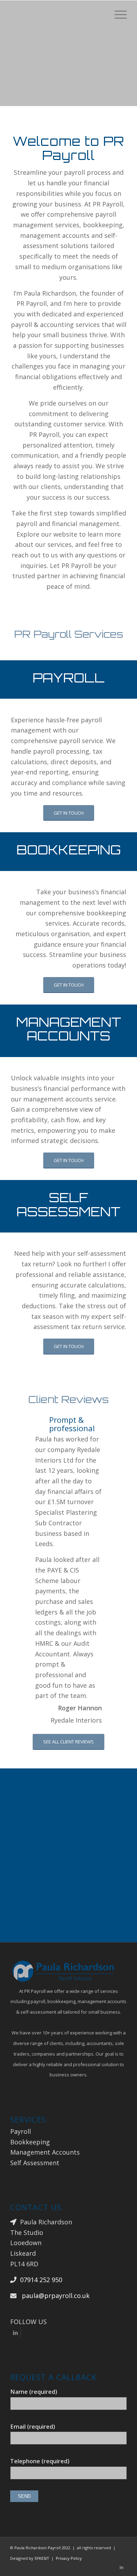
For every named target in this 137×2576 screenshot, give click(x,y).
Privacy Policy (69, 2558)
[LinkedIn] (15, 2333)
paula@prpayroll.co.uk (56, 2296)
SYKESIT (42, 2558)
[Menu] (117, 14)
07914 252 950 (41, 2280)
